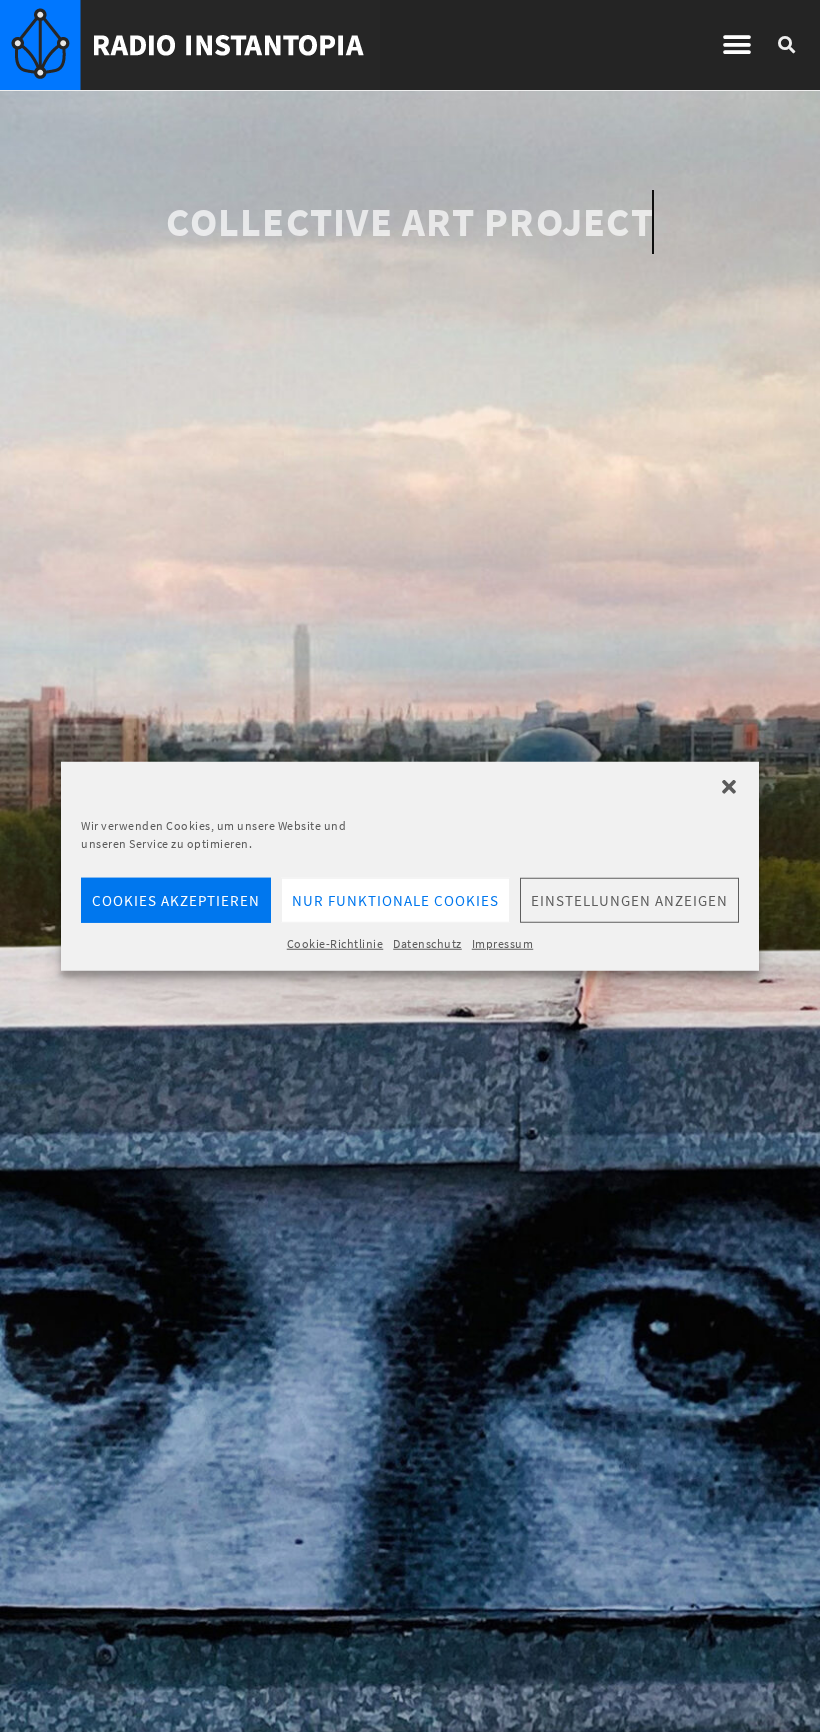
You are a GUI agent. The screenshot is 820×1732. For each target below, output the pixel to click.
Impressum (503, 943)
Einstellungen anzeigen (629, 899)
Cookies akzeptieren (176, 899)
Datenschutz (427, 943)
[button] (729, 787)
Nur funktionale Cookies (395, 899)
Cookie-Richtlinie (335, 943)
